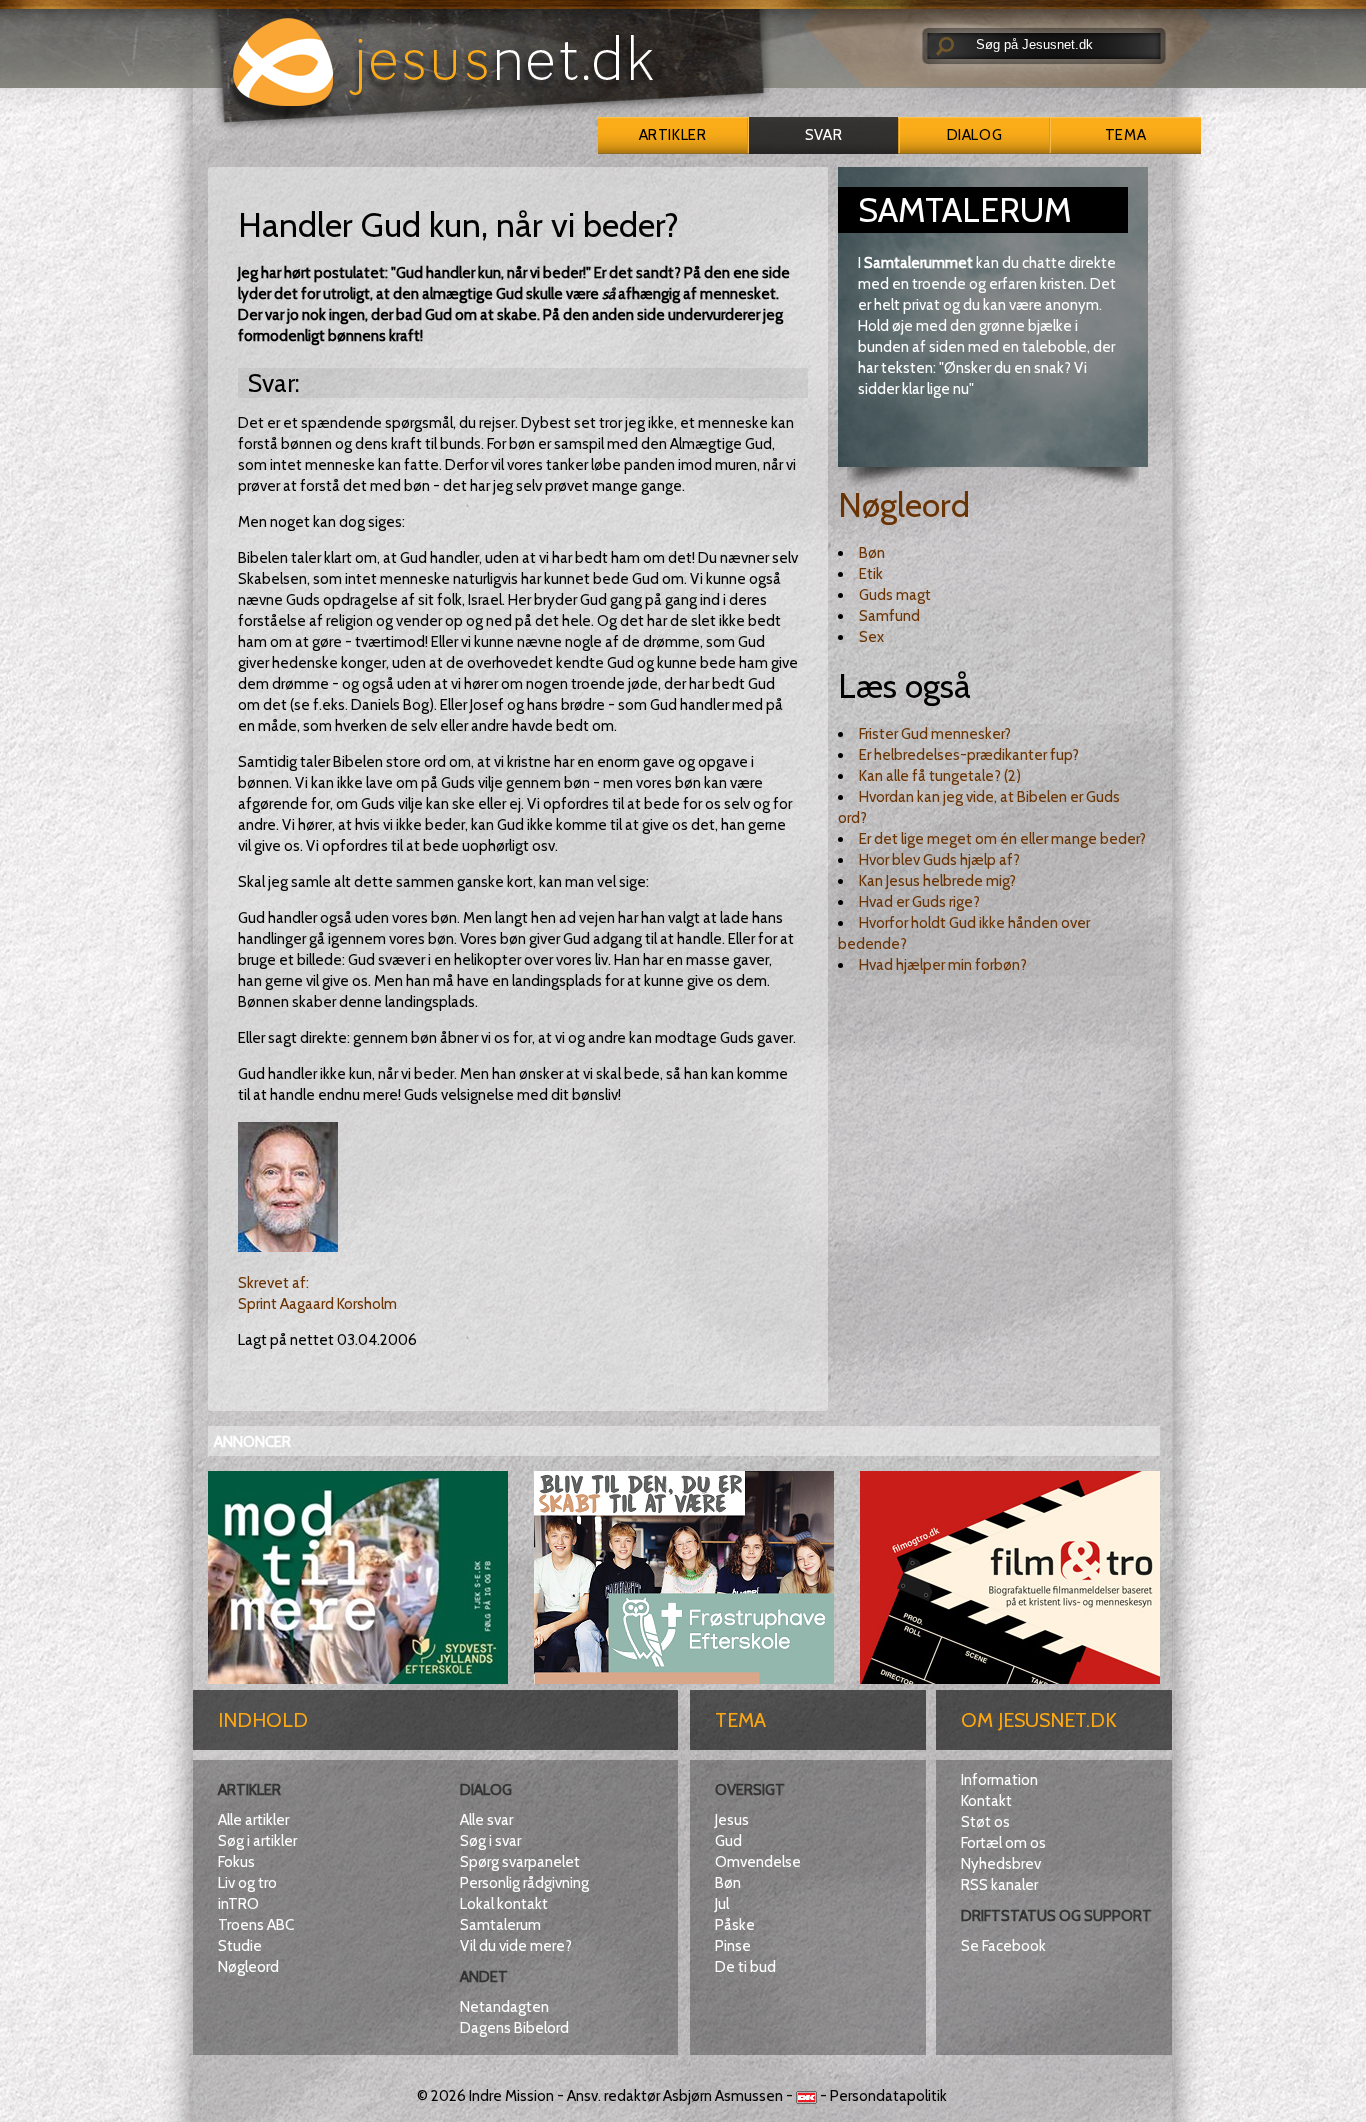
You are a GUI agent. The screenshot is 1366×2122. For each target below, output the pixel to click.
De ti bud (745, 1967)
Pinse (733, 1946)
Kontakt (986, 1801)
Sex (871, 637)
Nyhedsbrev (1001, 1864)
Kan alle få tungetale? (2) (940, 776)
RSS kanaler (999, 1885)
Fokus (236, 1862)
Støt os (985, 1822)
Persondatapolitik (888, 2096)
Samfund (889, 616)
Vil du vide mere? (516, 1946)
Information (999, 1780)
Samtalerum (500, 1925)
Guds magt (895, 595)
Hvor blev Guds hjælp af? (939, 860)
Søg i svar (490, 1841)
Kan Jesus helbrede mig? (937, 881)
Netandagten (504, 2007)
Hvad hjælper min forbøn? (943, 965)
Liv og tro (247, 1883)
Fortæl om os (1003, 1843)
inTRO (238, 1904)
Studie (240, 1946)
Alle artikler (253, 1820)
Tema (1125, 135)
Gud (728, 1841)
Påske (735, 1925)
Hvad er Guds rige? (919, 902)
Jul (722, 1904)
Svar (823, 135)
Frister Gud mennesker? (935, 734)
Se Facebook (1003, 1946)
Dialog (974, 135)
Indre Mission (511, 2096)
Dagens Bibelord (514, 2028)
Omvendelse (758, 1862)
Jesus (732, 1820)
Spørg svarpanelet (520, 1862)
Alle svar (486, 1820)
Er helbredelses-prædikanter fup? (969, 755)
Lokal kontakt (504, 1904)
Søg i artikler (257, 1841)
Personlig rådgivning (524, 1883)
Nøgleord (904, 505)
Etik (871, 574)
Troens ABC (256, 1925)
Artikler (672, 135)
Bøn (872, 553)
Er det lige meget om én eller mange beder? (1002, 839)
